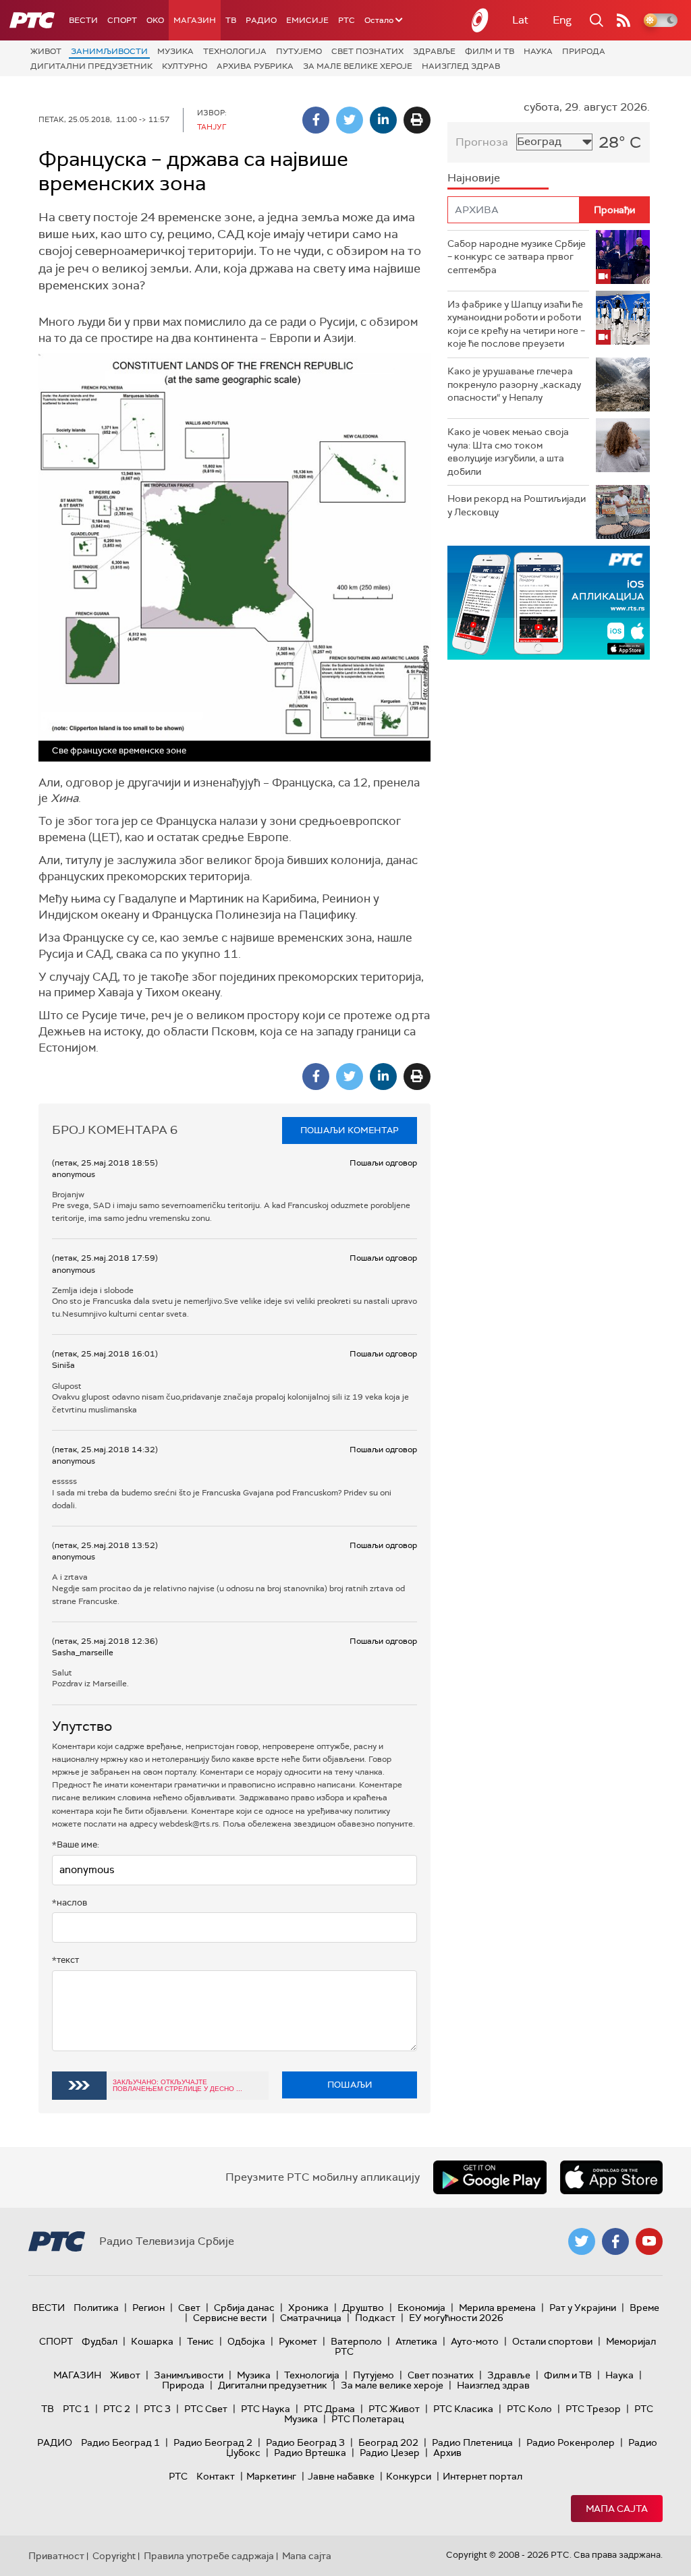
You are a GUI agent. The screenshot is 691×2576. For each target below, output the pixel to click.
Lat (520, 20)
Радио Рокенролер (571, 2442)
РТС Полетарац (367, 2419)
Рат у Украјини (583, 2308)
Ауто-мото (475, 2341)
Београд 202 (388, 2442)
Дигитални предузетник (91, 66)
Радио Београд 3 (305, 2442)
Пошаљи (350, 2085)
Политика (96, 2308)
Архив (447, 2453)
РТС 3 (157, 2409)
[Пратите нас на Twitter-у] (582, 2241)
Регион (148, 2308)
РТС (347, 20)
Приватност (56, 2556)
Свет (189, 2308)
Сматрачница (311, 2318)
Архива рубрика (255, 66)
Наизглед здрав (461, 66)
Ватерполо (356, 2341)
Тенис (200, 2341)
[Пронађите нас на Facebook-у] (615, 2241)
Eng (562, 20)
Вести (83, 20)
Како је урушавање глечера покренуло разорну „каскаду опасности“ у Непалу (514, 384)
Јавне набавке (341, 2476)
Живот (46, 51)
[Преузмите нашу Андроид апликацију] (490, 2177)
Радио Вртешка (310, 2453)
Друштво (363, 2308)
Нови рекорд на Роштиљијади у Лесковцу (517, 505)
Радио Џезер (390, 2453)
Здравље (434, 51)
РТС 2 (117, 2409)
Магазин (195, 20)
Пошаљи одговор (383, 1163)
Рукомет (298, 2341)
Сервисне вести (230, 2318)
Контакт (216, 2476)
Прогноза (482, 142)
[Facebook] (316, 120)
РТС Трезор (593, 2409)
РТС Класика (463, 2409)
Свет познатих (367, 51)
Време (644, 2308)
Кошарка (152, 2341)
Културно (185, 66)
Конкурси (409, 2476)
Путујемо (299, 51)
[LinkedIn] (383, 120)
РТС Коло (529, 2409)
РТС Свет (206, 2409)
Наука (538, 51)
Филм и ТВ (490, 51)
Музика (175, 51)
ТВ (231, 20)
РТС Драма (329, 2409)
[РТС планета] (480, 20)
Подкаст (375, 2318)
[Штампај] (417, 120)
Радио (261, 20)
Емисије (307, 20)
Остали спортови (552, 2341)
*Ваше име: (76, 1844)
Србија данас (244, 2308)
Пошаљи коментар (350, 1130)
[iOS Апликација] (549, 603)
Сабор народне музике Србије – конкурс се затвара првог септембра (517, 257)
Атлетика (416, 2341)
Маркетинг (271, 2476)
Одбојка (246, 2341)
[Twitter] (350, 120)
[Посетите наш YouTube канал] (649, 2241)
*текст (65, 1960)
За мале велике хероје (358, 66)
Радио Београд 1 (120, 2442)
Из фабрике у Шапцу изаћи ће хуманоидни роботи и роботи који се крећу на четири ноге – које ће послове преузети (516, 324)
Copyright (114, 2556)
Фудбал (100, 2341)
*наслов (70, 1902)
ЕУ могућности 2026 (456, 2318)
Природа (584, 51)
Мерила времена (497, 2308)
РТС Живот (394, 2409)
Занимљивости (109, 51)
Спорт (122, 20)
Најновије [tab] (474, 178)
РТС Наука (266, 2409)
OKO (155, 20)
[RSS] (624, 20)
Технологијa (235, 51)
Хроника (308, 2308)
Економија (421, 2308)
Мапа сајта (617, 2509)
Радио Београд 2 (213, 2442)
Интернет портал (482, 2476)
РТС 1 (76, 2409)
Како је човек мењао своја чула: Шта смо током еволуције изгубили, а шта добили (508, 452)
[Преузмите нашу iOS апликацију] (611, 2177)
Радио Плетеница (472, 2442)
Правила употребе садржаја (209, 2556)
